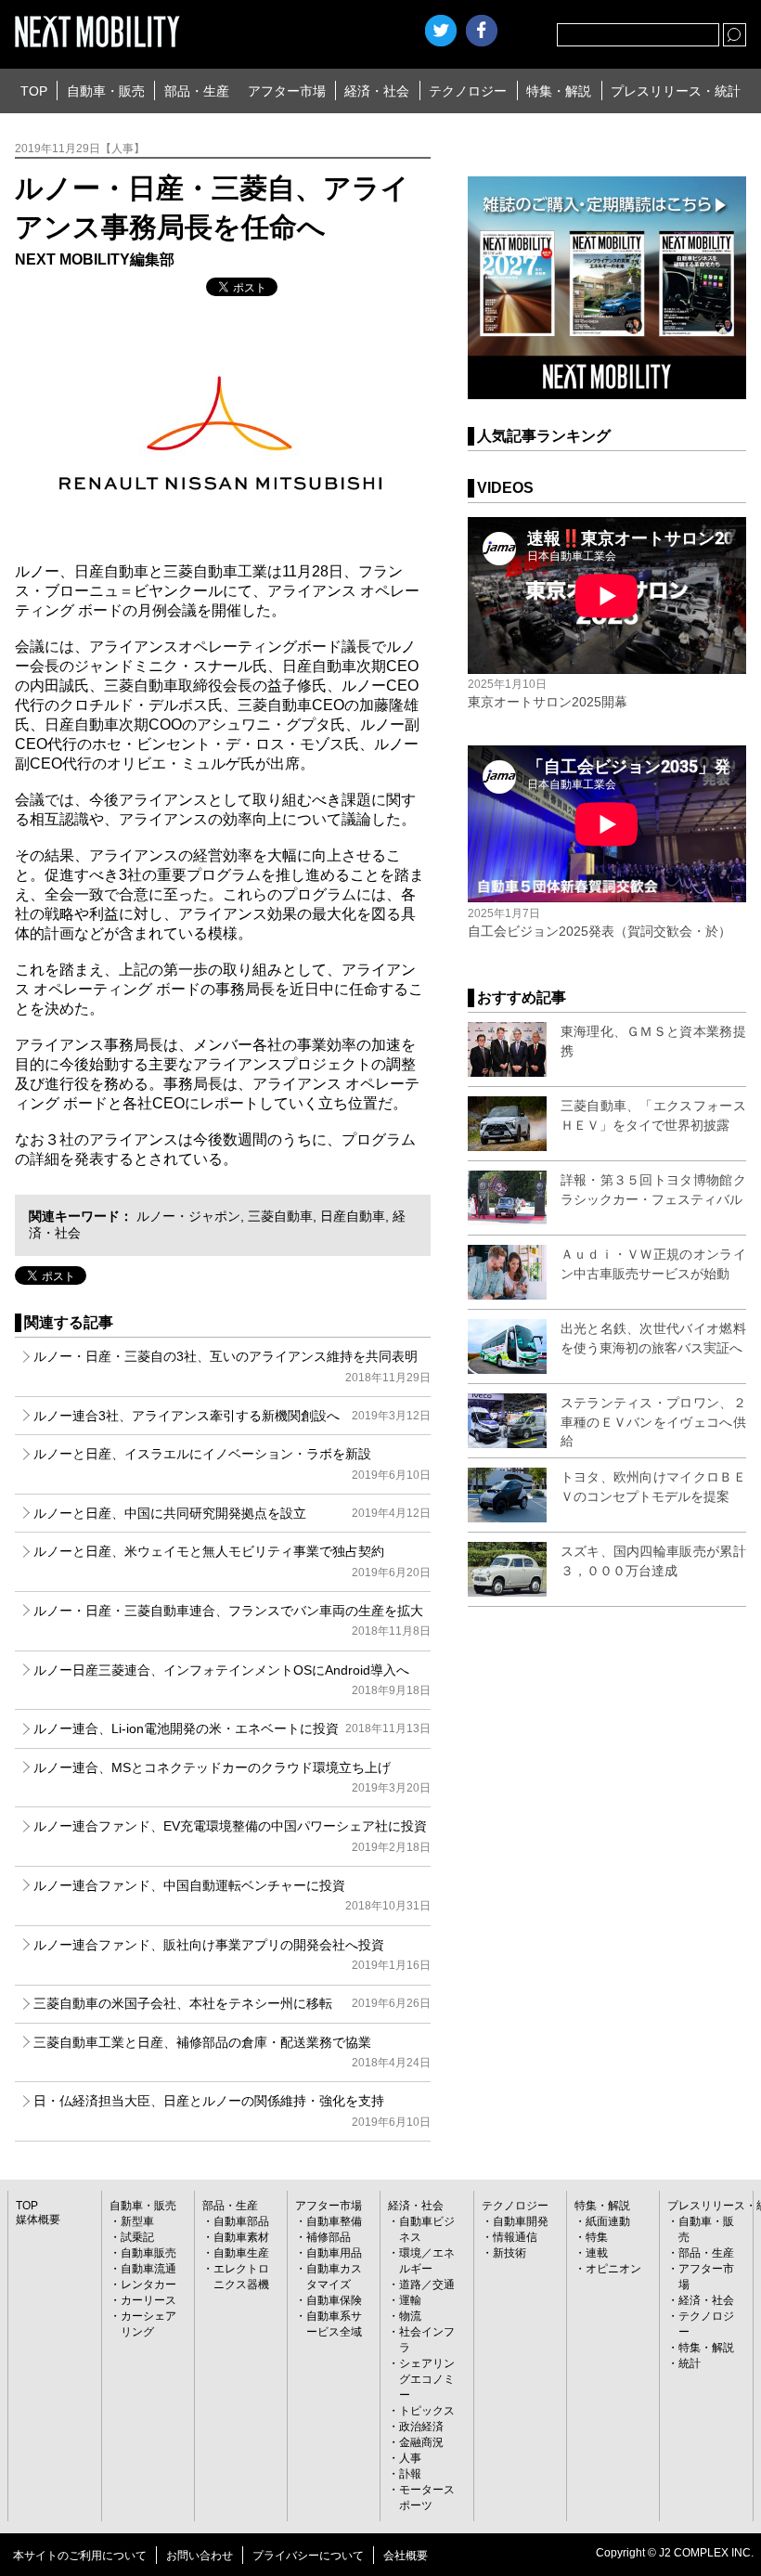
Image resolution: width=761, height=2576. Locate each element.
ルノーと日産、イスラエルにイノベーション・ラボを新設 (232, 1463)
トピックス (427, 2411)
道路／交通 (427, 2285)
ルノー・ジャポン (188, 1216)
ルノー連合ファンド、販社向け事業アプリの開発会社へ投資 (232, 1955)
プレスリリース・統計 (676, 91)
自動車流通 (148, 2269)
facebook (482, 31)
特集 (597, 2237)
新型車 (137, 2221)
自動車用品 (334, 2253)
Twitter (441, 31)
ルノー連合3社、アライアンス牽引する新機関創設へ (232, 1416)
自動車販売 (148, 2253)
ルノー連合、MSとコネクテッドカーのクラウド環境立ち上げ (232, 1777)
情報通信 (515, 2237)
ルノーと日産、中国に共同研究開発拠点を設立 (232, 1513)
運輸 (410, 2300)
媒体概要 (38, 2220)
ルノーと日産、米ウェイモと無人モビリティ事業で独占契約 (232, 1561)
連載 (597, 2253)
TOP (34, 91)
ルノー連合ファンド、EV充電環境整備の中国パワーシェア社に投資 (232, 1836)
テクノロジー (468, 91)
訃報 (410, 2474)
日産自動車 (353, 1216)
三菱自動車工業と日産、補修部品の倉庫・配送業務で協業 (232, 2052)
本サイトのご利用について (80, 2556)
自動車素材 (241, 2237)
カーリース (148, 2300)
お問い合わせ (200, 2556)
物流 (410, 2316)
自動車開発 (521, 2221)
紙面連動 (608, 2221)
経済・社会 (377, 91)
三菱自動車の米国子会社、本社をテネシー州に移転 (232, 2003)
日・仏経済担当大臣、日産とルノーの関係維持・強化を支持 (232, 2110)
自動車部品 (241, 2221)
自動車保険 (334, 2300)
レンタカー (148, 2285)
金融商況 (421, 2442)
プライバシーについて (308, 2556)
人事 (410, 2458)
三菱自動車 (280, 1216)
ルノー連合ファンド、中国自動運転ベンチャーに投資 (232, 1895)
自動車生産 (241, 2253)
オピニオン (613, 2269)
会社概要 (406, 2556)
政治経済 (421, 2427)
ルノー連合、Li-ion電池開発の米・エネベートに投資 (232, 1728)
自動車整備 (334, 2221)
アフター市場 (287, 91)
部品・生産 (197, 91)
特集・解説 (559, 91)
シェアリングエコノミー (427, 2379)
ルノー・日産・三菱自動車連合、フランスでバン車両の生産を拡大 (232, 1620)
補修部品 (329, 2237)
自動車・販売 (106, 91)
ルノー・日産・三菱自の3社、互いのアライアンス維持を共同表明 (232, 1366)
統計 (690, 2363)
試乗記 (137, 2237)
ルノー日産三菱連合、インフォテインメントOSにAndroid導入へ (232, 1680)
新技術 (509, 2253)
